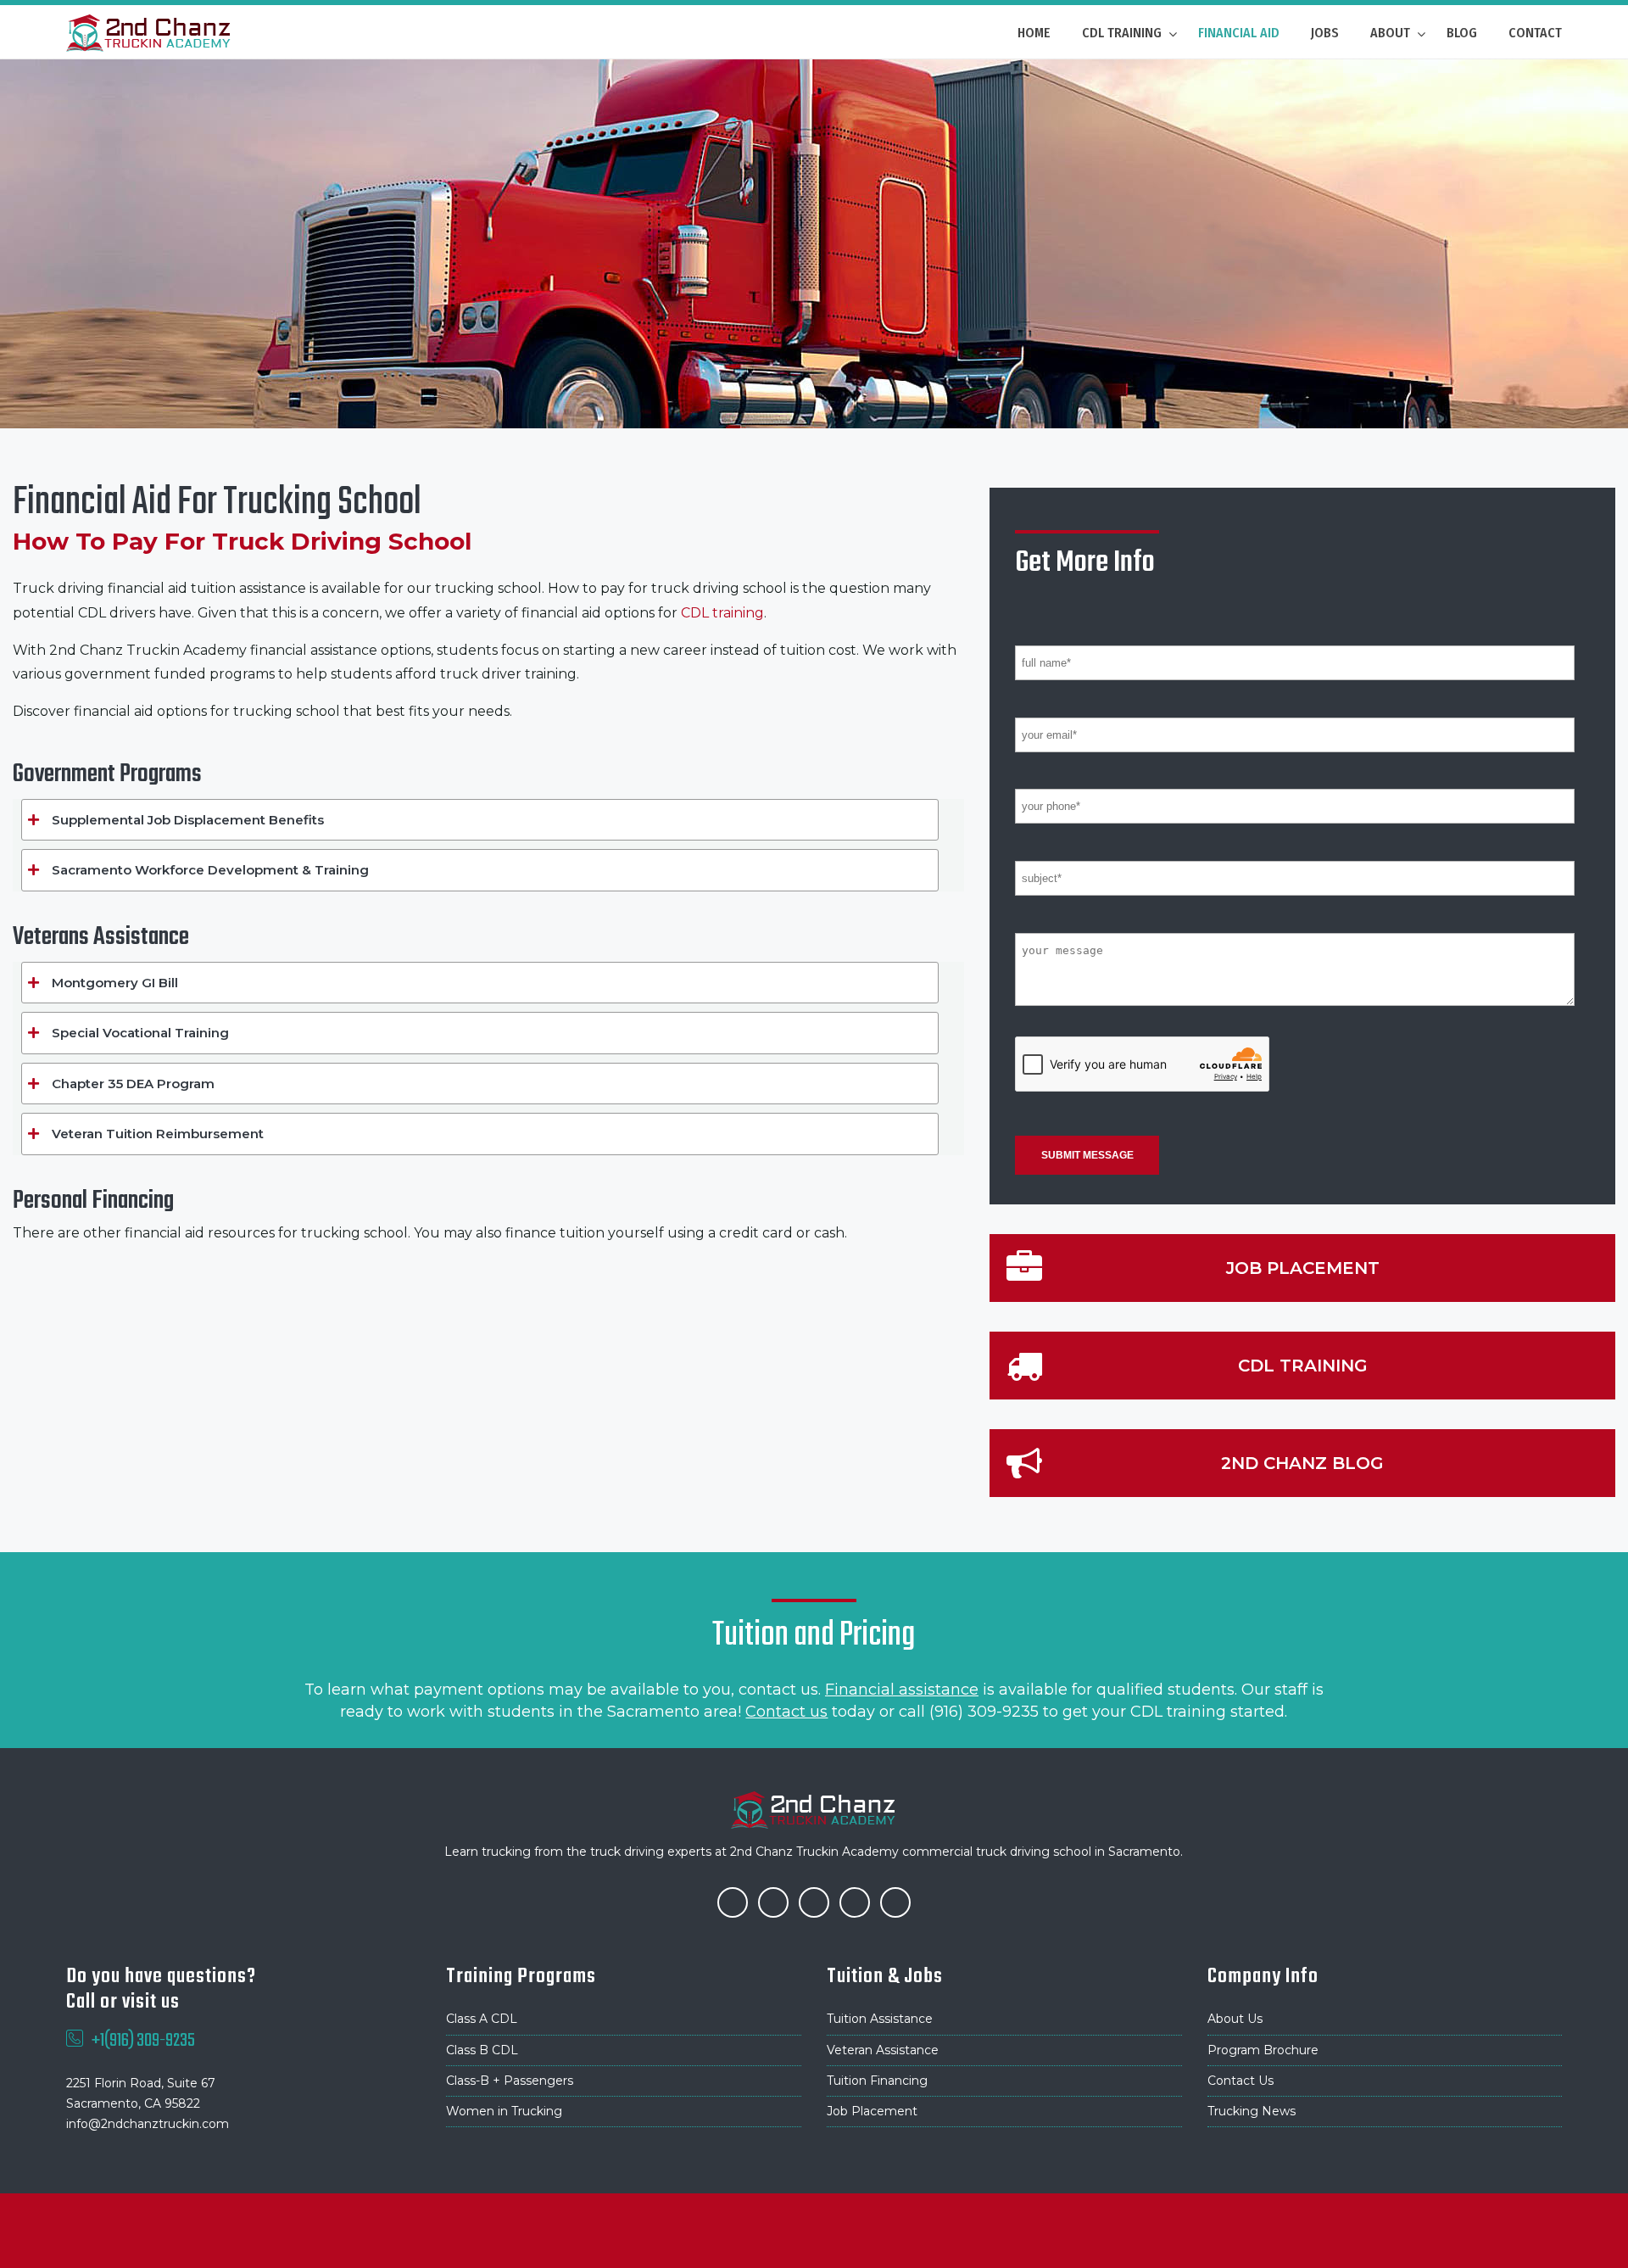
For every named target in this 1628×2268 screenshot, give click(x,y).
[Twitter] (773, 1901)
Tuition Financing (877, 2081)
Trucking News (1252, 2111)
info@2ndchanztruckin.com (148, 2124)
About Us (1235, 2019)
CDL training (722, 613)
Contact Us (1241, 2081)
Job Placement (872, 2111)
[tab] (480, 820)
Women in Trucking (504, 2111)
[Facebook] (733, 1901)
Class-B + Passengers (510, 2081)
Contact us (786, 1712)
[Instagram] (814, 1901)
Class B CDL (482, 2050)
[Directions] (895, 1901)
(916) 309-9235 (984, 1712)
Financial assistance (902, 1690)
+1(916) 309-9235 (143, 2041)
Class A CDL (482, 2019)
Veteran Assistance (883, 2050)
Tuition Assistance (880, 2019)
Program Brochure (1263, 2050)
